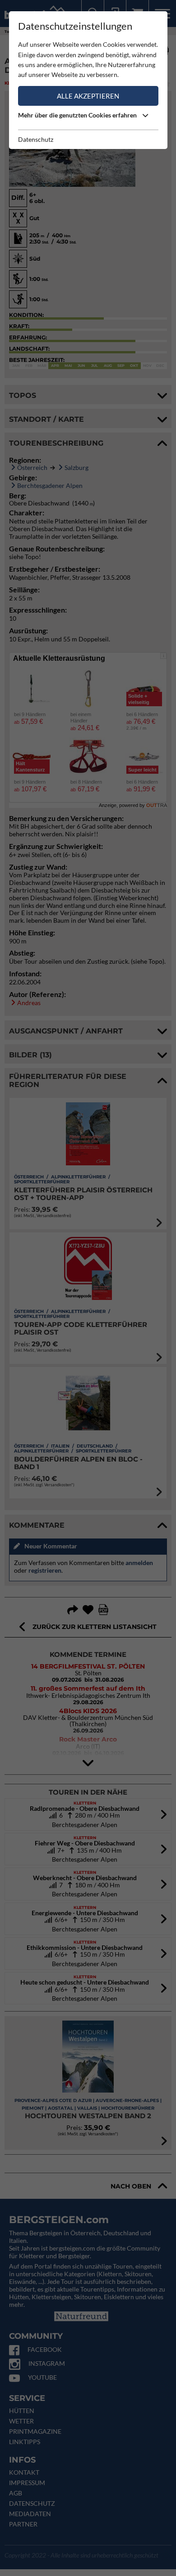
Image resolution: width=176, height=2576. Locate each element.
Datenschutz (36, 139)
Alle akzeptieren (88, 96)
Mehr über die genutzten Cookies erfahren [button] (78, 115)
